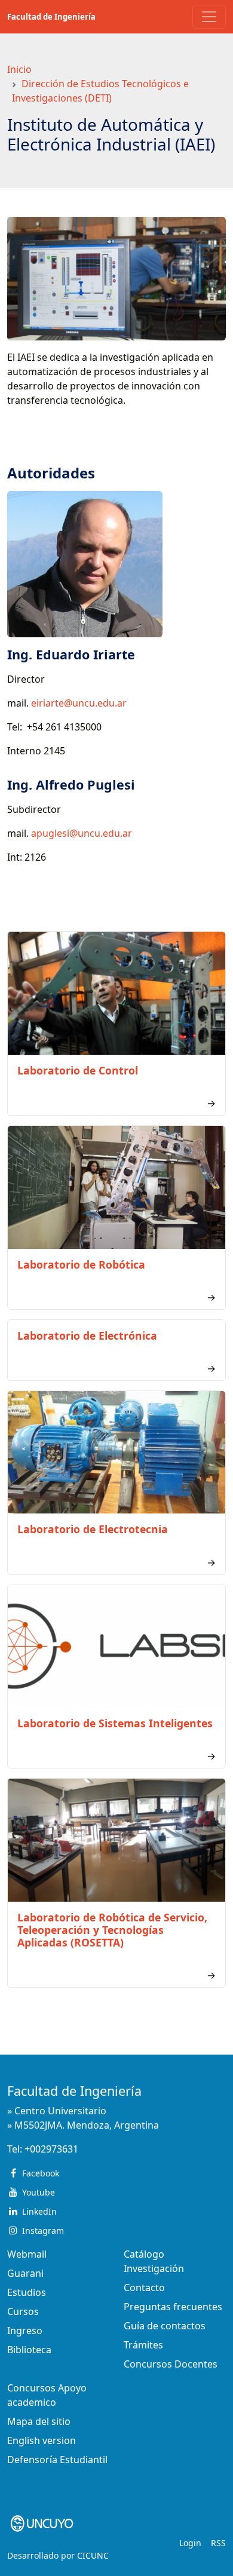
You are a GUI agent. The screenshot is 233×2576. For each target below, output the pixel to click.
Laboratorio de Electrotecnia (93, 1529)
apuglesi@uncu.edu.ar (82, 833)
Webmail (27, 2254)
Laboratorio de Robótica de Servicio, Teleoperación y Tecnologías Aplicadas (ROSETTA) (112, 1930)
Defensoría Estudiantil (57, 2460)
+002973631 (51, 2149)
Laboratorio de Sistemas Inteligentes (115, 1723)
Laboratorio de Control (78, 1070)
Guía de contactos (165, 2326)
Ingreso (25, 2331)
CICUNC (93, 2555)
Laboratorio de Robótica (81, 1264)
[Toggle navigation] (209, 17)
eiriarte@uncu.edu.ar (79, 703)
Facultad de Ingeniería (51, 17)
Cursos (23, 2311)
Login (190, 2543)
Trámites (143, 2345)
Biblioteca (29, 2350)
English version (42, 2440)
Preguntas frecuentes (173, 2307)
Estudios (27, 2292)
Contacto (144, 2288)
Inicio (19, 69)
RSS (218, 2543)
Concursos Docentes (171, 2364)
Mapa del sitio (39, 2421)
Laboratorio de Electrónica (87, 1335)
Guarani (25, 2273)
